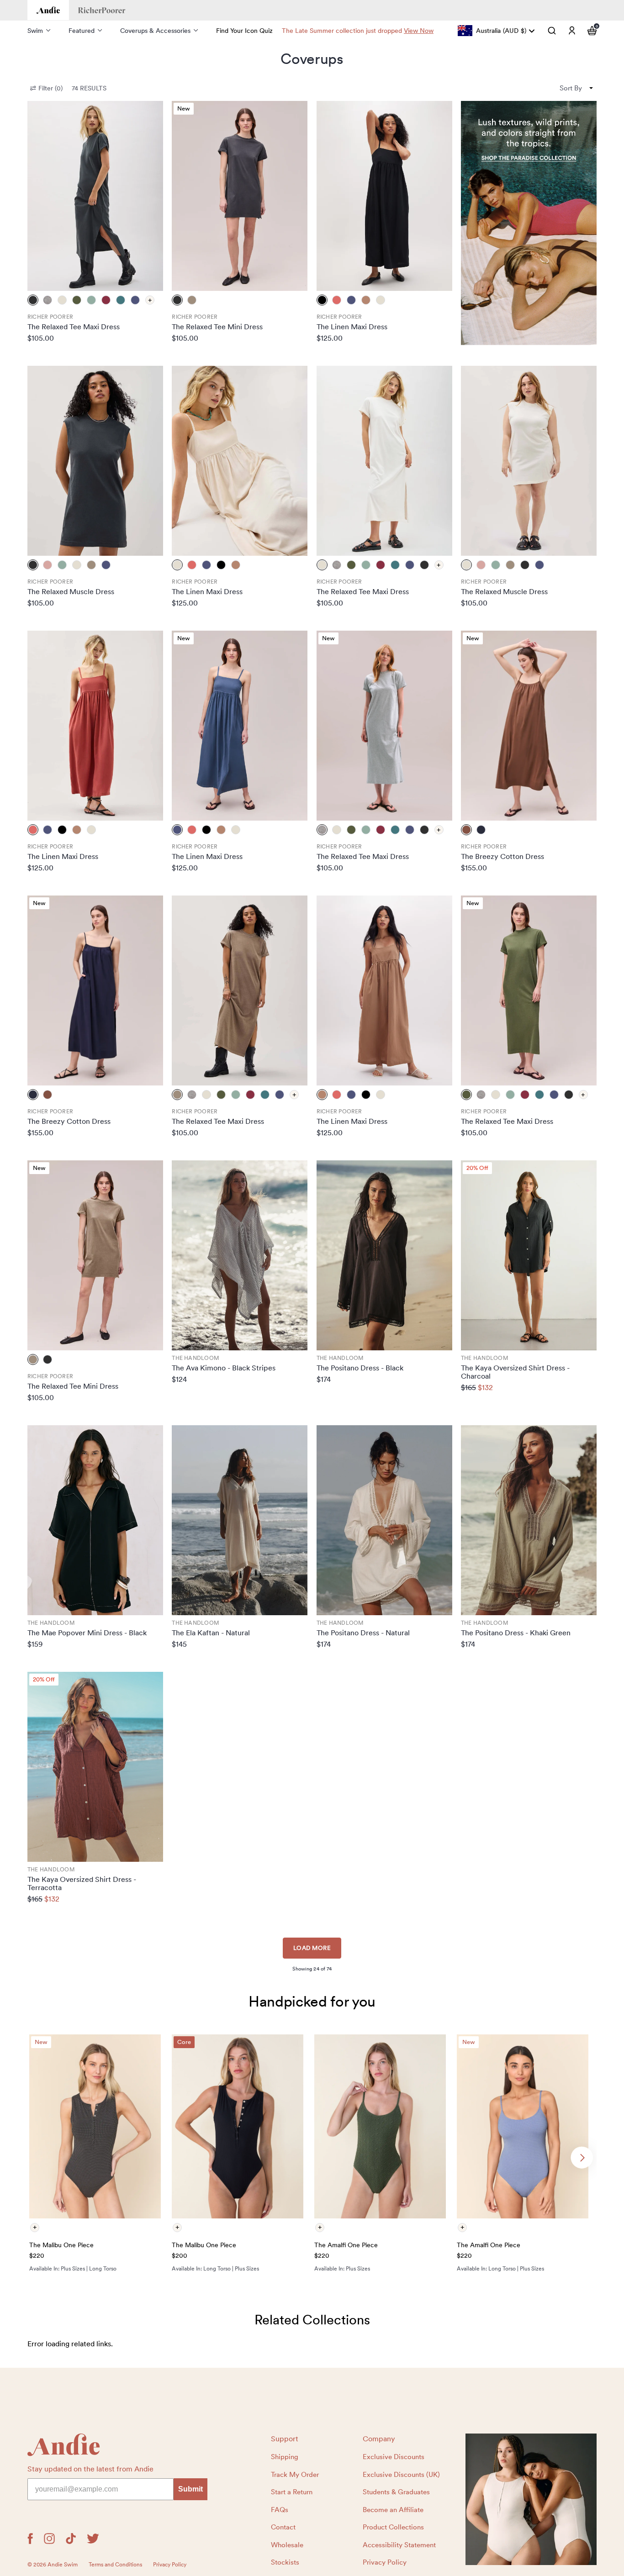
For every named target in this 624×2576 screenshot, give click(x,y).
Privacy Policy (385, 2562)
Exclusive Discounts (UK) (401, 2475)
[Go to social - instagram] (49, 2539)
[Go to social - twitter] (93, 2539)
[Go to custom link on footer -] (531, 2499)
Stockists (285, 2562)
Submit (190, 2489)
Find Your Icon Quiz (244, 31)
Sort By (571, 88)
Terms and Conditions (115, 2565)
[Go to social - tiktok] (71, 2539)
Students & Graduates (396, 2492)
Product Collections (393, 2527)
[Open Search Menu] (552, 31)
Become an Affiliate (393, 2510)
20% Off (477, 1168)
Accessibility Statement (399, 2545)
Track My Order (295, 2475)
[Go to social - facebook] (30, 2539)
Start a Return (292, 2492)
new (184, 108)
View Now (419, 31)
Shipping (285, 2457)
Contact (283, 2527)
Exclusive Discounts (394, 2457)
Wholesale (287, 2545)
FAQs (280, 2510)
